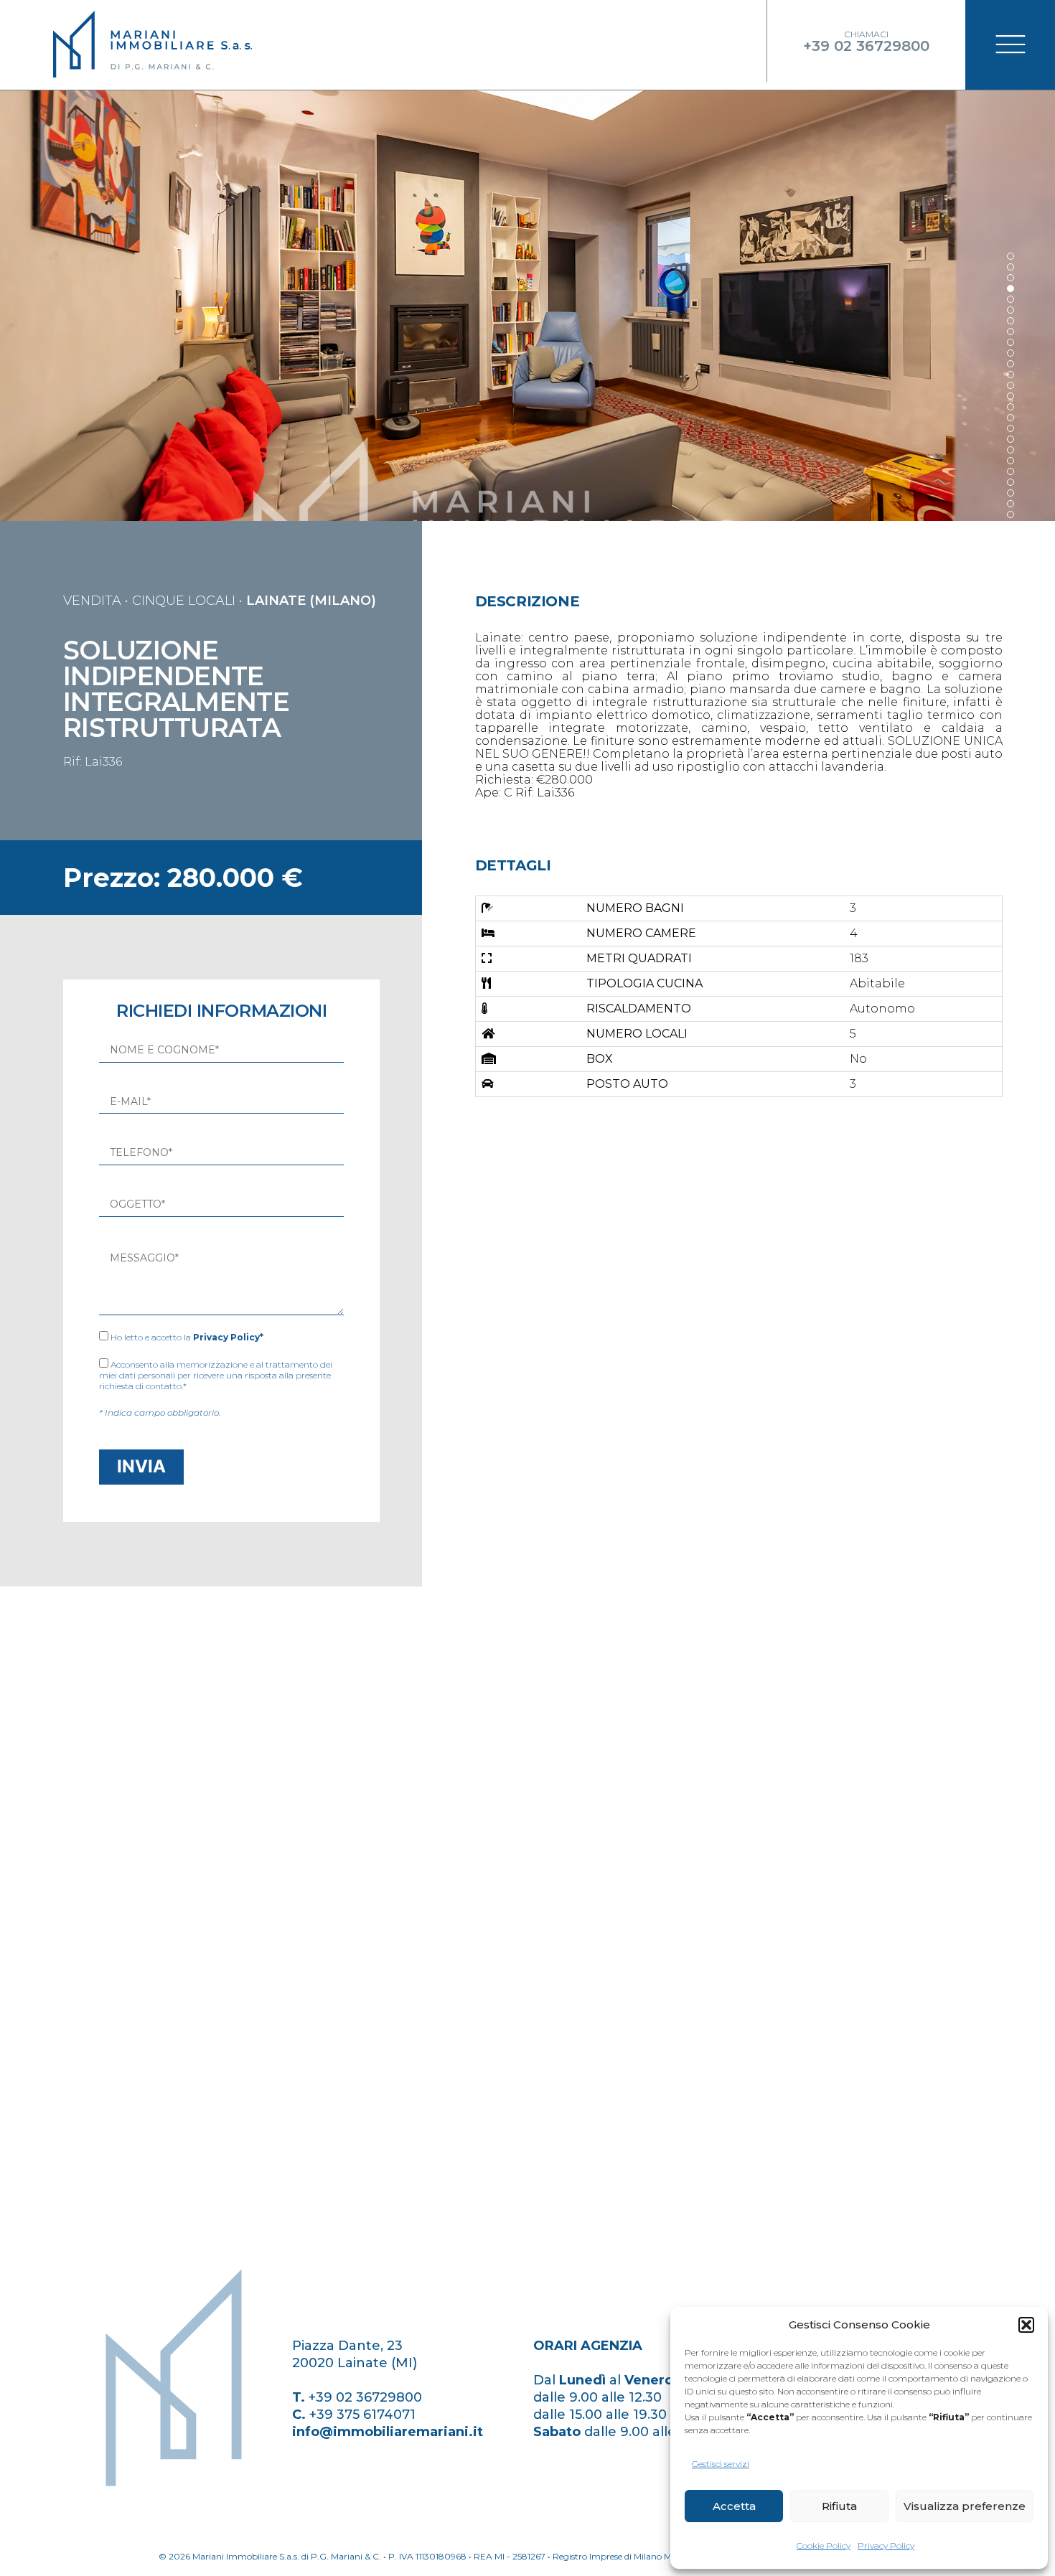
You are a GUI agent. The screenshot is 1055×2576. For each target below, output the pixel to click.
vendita (92, 601)
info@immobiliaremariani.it (388, 2432)
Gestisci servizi (721, 2464)
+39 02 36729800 (365, 2397)
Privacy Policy (886, 2546)
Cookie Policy (824, 2546)
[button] (1026, 2325)
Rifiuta (839, 2506)
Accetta (734, 2506)
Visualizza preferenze (965, 2506)
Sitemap (133, 2499)
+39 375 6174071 (362, 2415)
